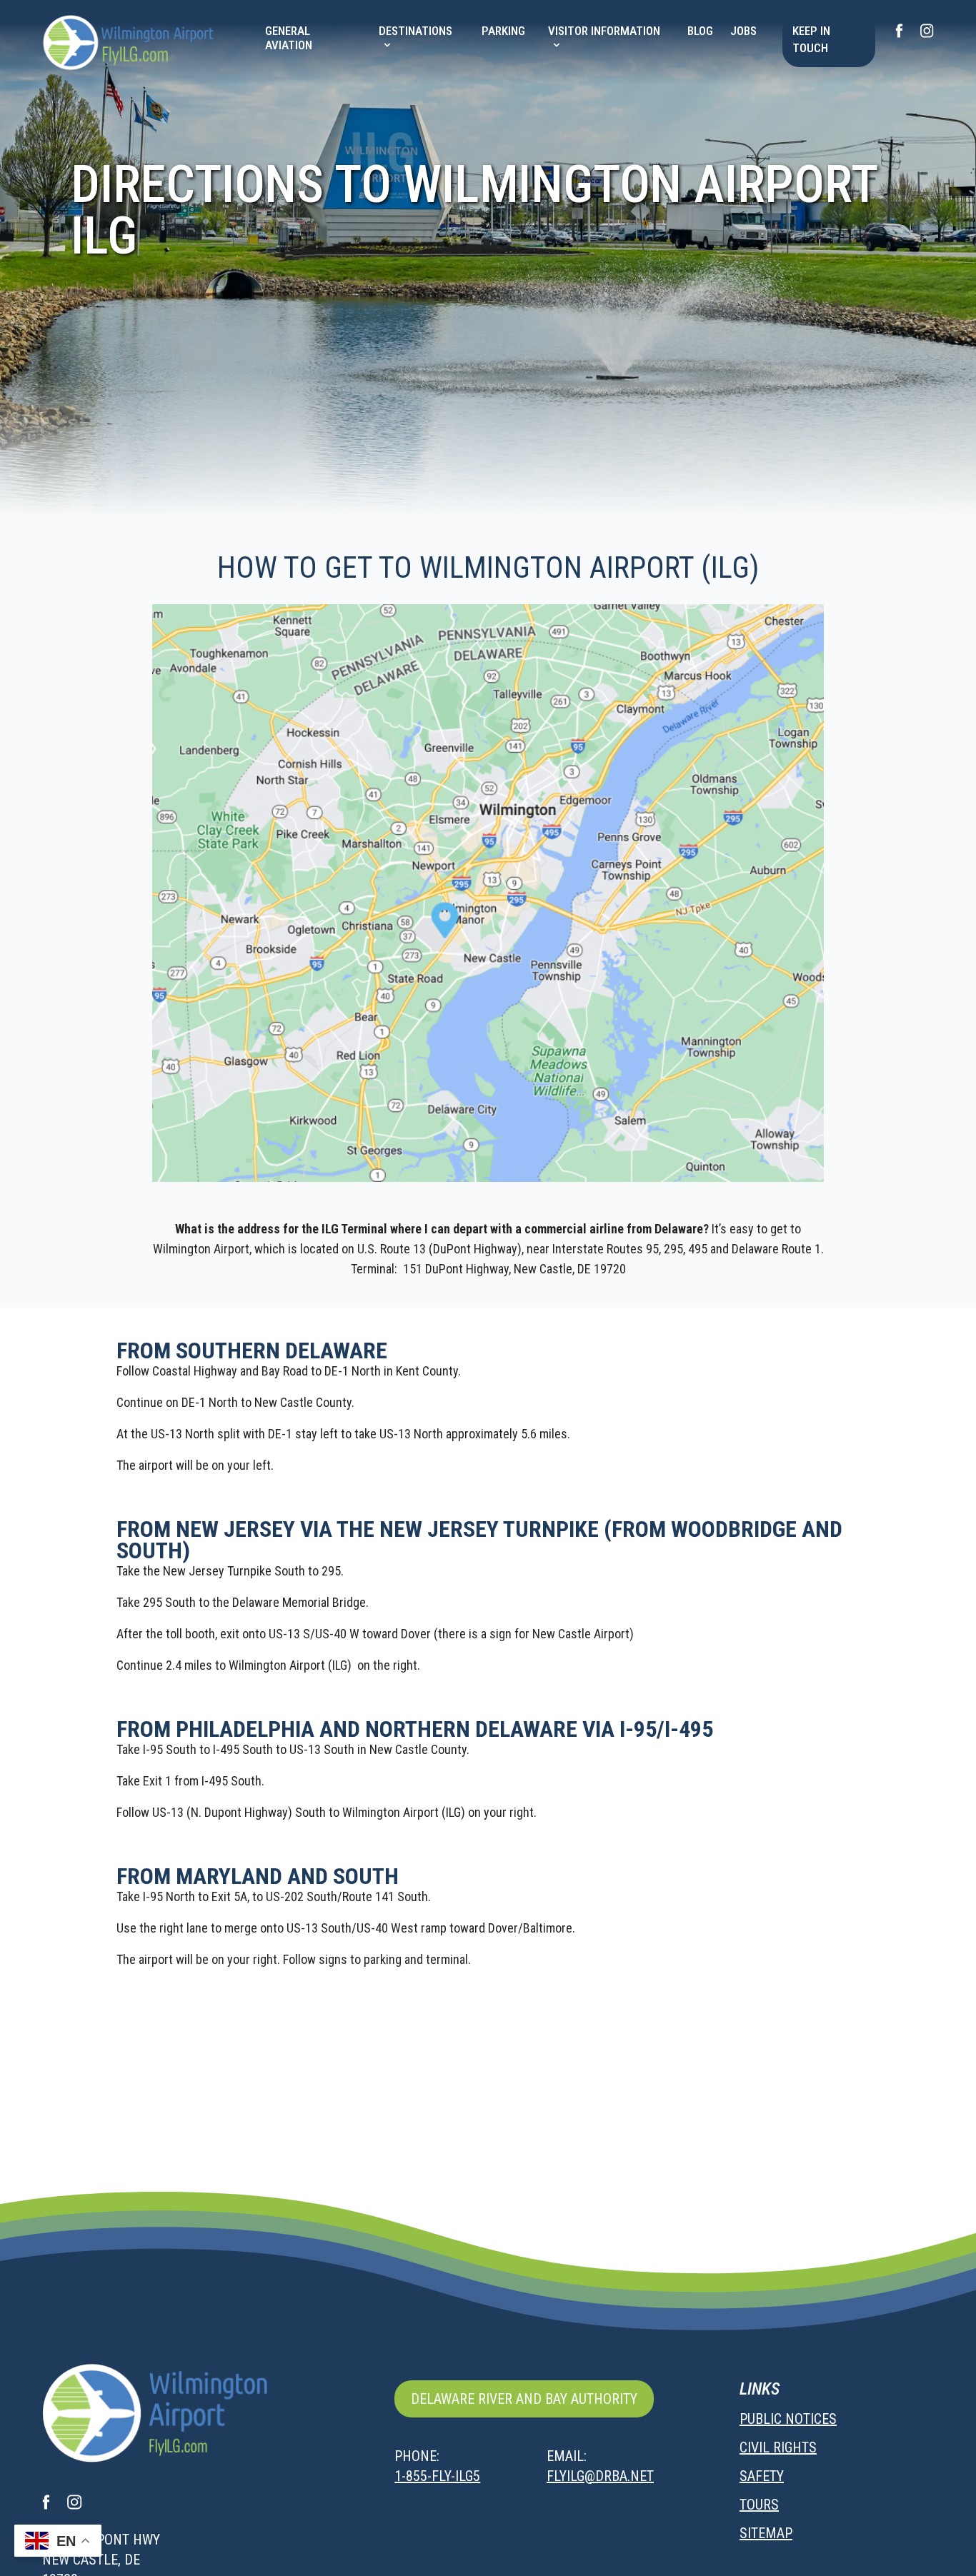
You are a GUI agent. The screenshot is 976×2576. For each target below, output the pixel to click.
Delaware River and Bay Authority (524, 2399)
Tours (759, 2505)
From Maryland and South (258, 1876)
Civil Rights (778, 2447)
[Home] (131, 42)
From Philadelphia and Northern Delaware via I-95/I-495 (415, 1729)
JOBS (743, 31)
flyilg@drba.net (600, 2476)
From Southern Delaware (252, 1350)
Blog (700, 31)
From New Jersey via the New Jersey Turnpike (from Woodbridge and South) (479, 1540)
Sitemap (766, 2533)
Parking (503, 31)
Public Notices (788, 2419)
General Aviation (289, 38)
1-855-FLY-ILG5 (437, 2476)
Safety (762, 2476)
